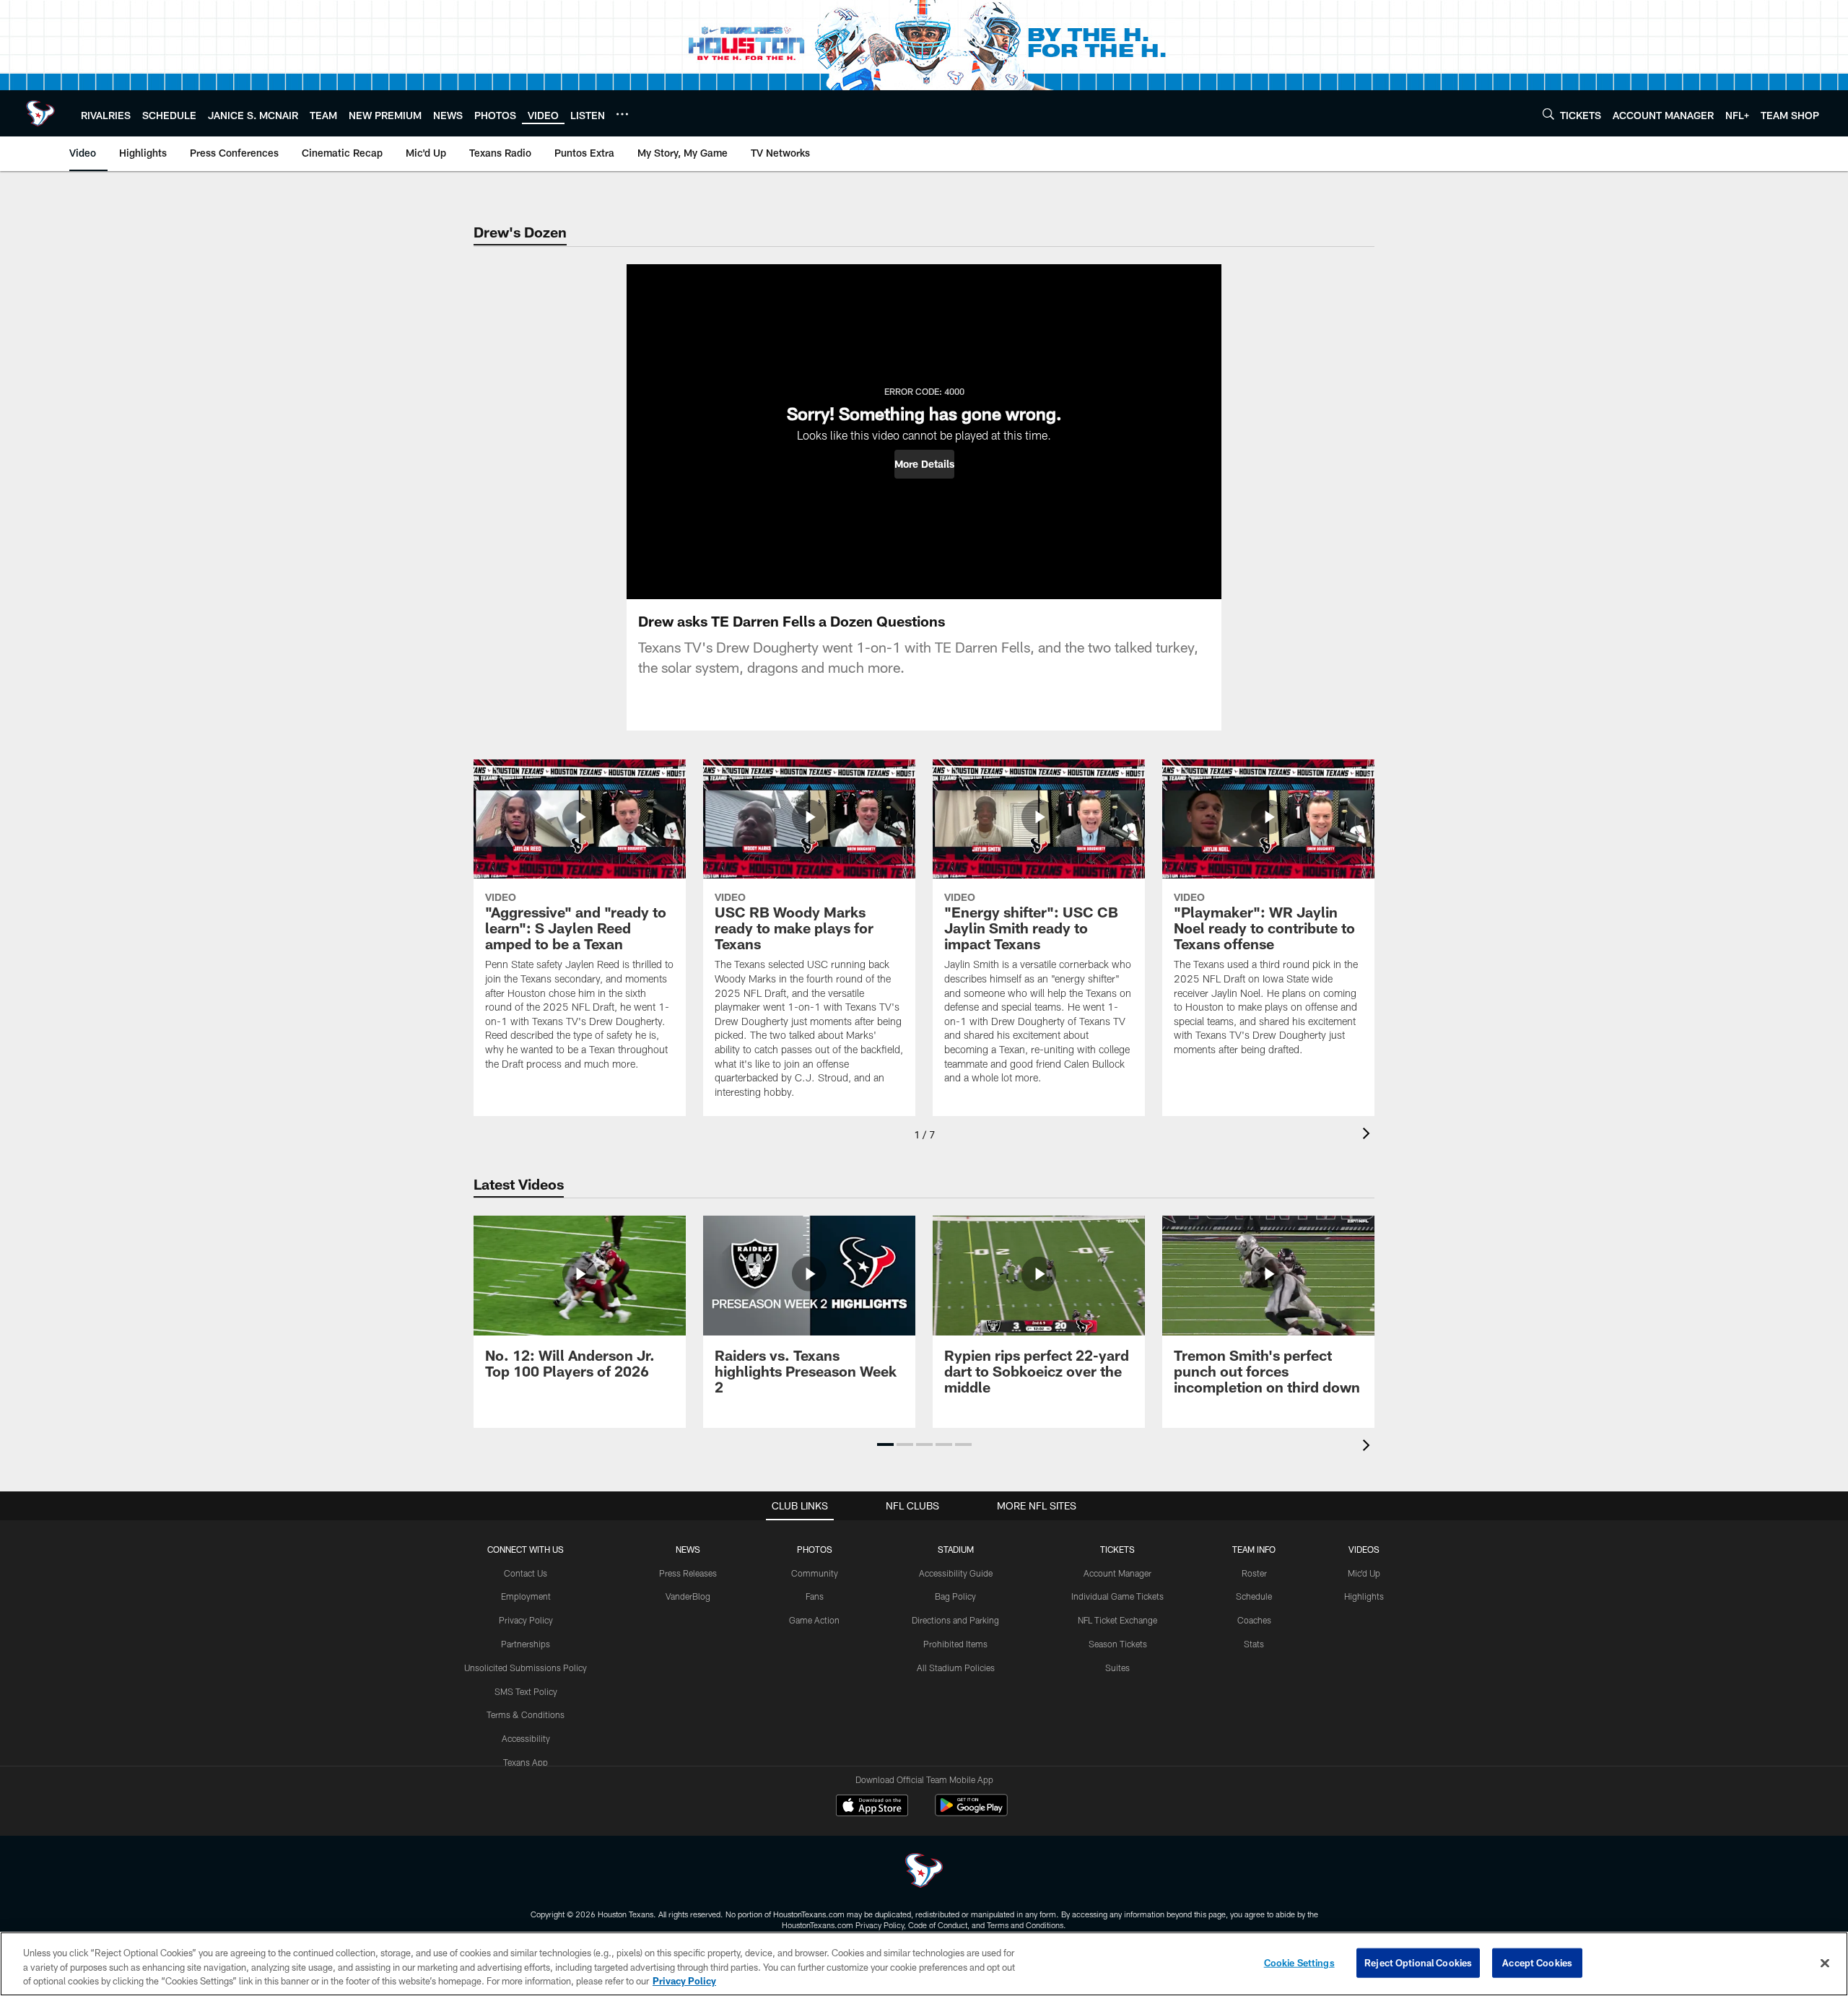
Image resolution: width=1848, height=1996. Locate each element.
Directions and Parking (955, 1620)
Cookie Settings (1299, 1962)
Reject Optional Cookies (1418, 1962)
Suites (1117, 1668)
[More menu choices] (622, 114)
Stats (1254, 1644)
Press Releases (688, 1573)
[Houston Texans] (924, 1872)
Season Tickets (1118, 1644)
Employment (526, 1596)
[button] (924, 464)
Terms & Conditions (526, 1714)
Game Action (814, 1620)
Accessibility (526, 1738)
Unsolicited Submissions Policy (526, 1668)
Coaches (1254, 1620)
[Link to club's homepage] (40, 113)
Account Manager (1117, 1573)
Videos (1364, 1549)
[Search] (1548, 114)
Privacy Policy (526, 1620)
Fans (815, 1596)
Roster (1254, 1573)
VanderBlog (688, 1596)
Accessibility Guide (956, 1573)
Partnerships (526, 1644)
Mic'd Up (1364, 1573)
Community (815, 1573)
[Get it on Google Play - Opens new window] (971, 1812)
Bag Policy (955, 1596)
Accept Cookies (1537, 1962)
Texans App (526, 1762)
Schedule (1254, 1596)
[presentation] (1369, 1135)
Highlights (1364, 1596)
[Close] (1825, 1963)
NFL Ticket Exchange (1117, 1620)
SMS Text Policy (526, 1691)
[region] (924, 1964)
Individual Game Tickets (1117, 1596)
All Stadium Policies (956, 1668)
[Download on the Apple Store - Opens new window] (872, 1807)
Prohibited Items (955, 1644)
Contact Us (526, 1573)
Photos (815, 1549)
